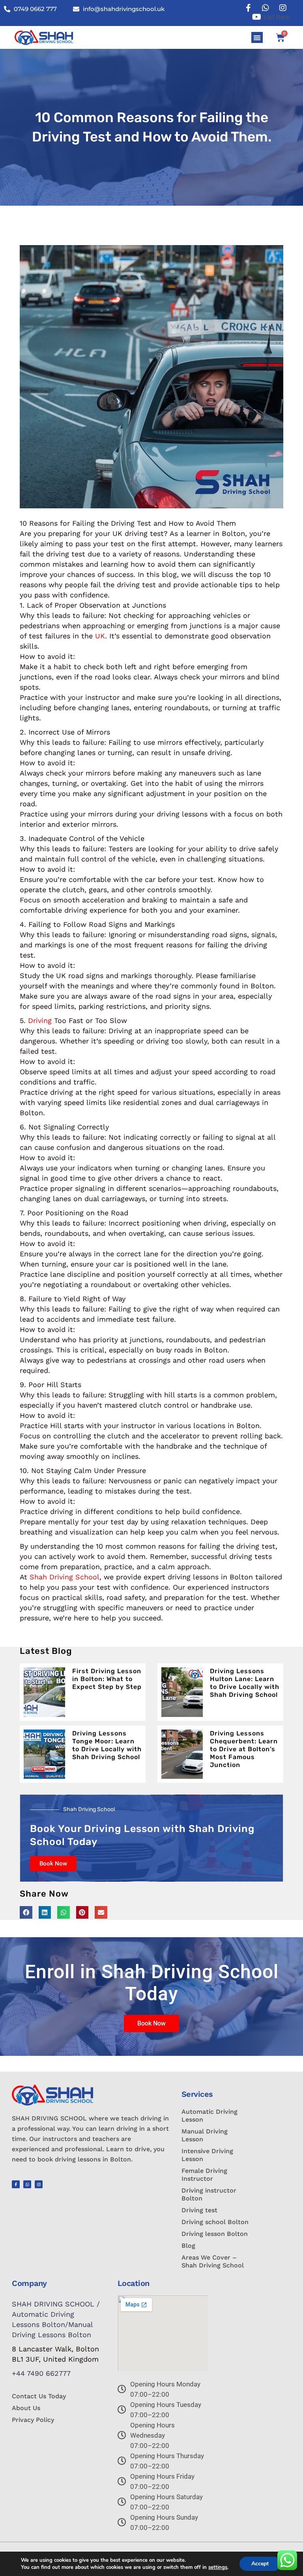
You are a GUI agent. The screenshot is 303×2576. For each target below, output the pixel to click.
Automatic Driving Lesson (209, 2116)
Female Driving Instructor (204, 2175)
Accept (260, 2564)
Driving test (199, 2210)
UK (100, 636)
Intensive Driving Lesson (207, 2155)
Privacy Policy (33, 2420)
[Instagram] (39, 2184)
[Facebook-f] (16, 2184)
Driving (40, 1020)
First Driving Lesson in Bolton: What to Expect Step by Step (107, 1679)
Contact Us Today (39, 2396)
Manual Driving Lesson (205, 2135)
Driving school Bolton (215, 2222)
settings (218, 2567)
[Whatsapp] (27, 2184)
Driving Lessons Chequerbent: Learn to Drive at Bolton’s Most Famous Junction (244, 1749)
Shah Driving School (65, 1577)
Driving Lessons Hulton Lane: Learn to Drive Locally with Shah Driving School (245, 1683)
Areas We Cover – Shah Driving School (213, 2261)
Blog (188, 2246)
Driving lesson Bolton (215, 2234)
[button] (257, 38)
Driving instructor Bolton (209, 2194)
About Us (26, 2408)
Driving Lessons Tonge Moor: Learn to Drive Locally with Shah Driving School (107, 1745)
